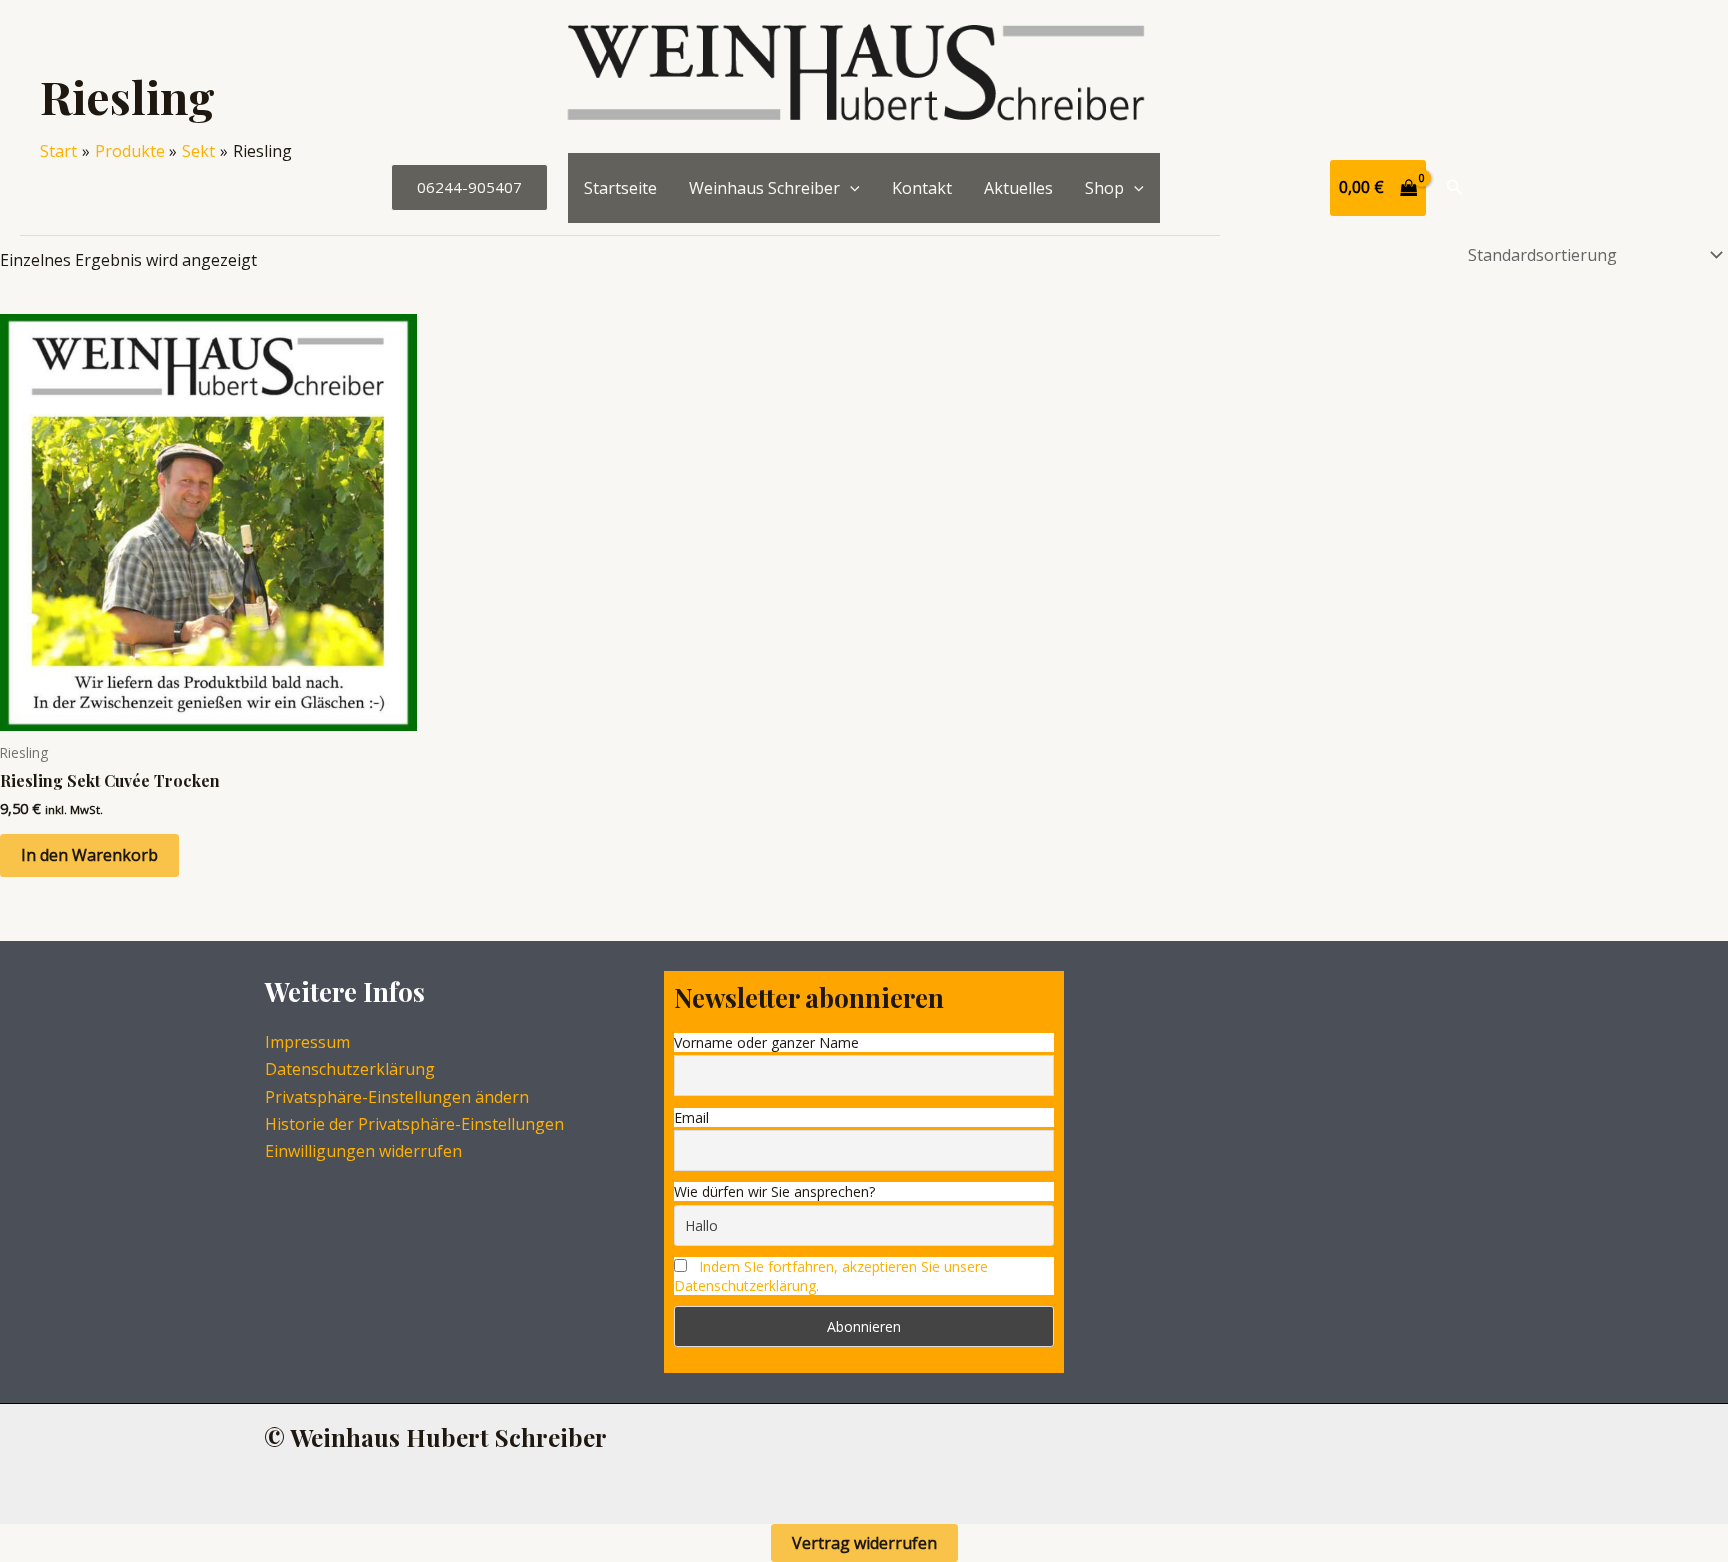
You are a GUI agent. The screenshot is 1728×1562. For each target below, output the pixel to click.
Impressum (307, 1042)
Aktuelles (1018, 188)
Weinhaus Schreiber (764, 188)
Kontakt (922, 188)
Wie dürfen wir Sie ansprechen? (774, 1191)
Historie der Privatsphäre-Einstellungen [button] (414, 1124)
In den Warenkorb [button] (89, 855)
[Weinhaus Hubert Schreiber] (856, 75)
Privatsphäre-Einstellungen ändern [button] (397, 1097)
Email (691, 1117)
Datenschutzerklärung (350, 1069)
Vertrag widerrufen (864, 1543)
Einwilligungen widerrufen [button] (363, 1151)
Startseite (620, 188)
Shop (1104, 188)
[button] (469, 187)
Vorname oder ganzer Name (766, 1042)
